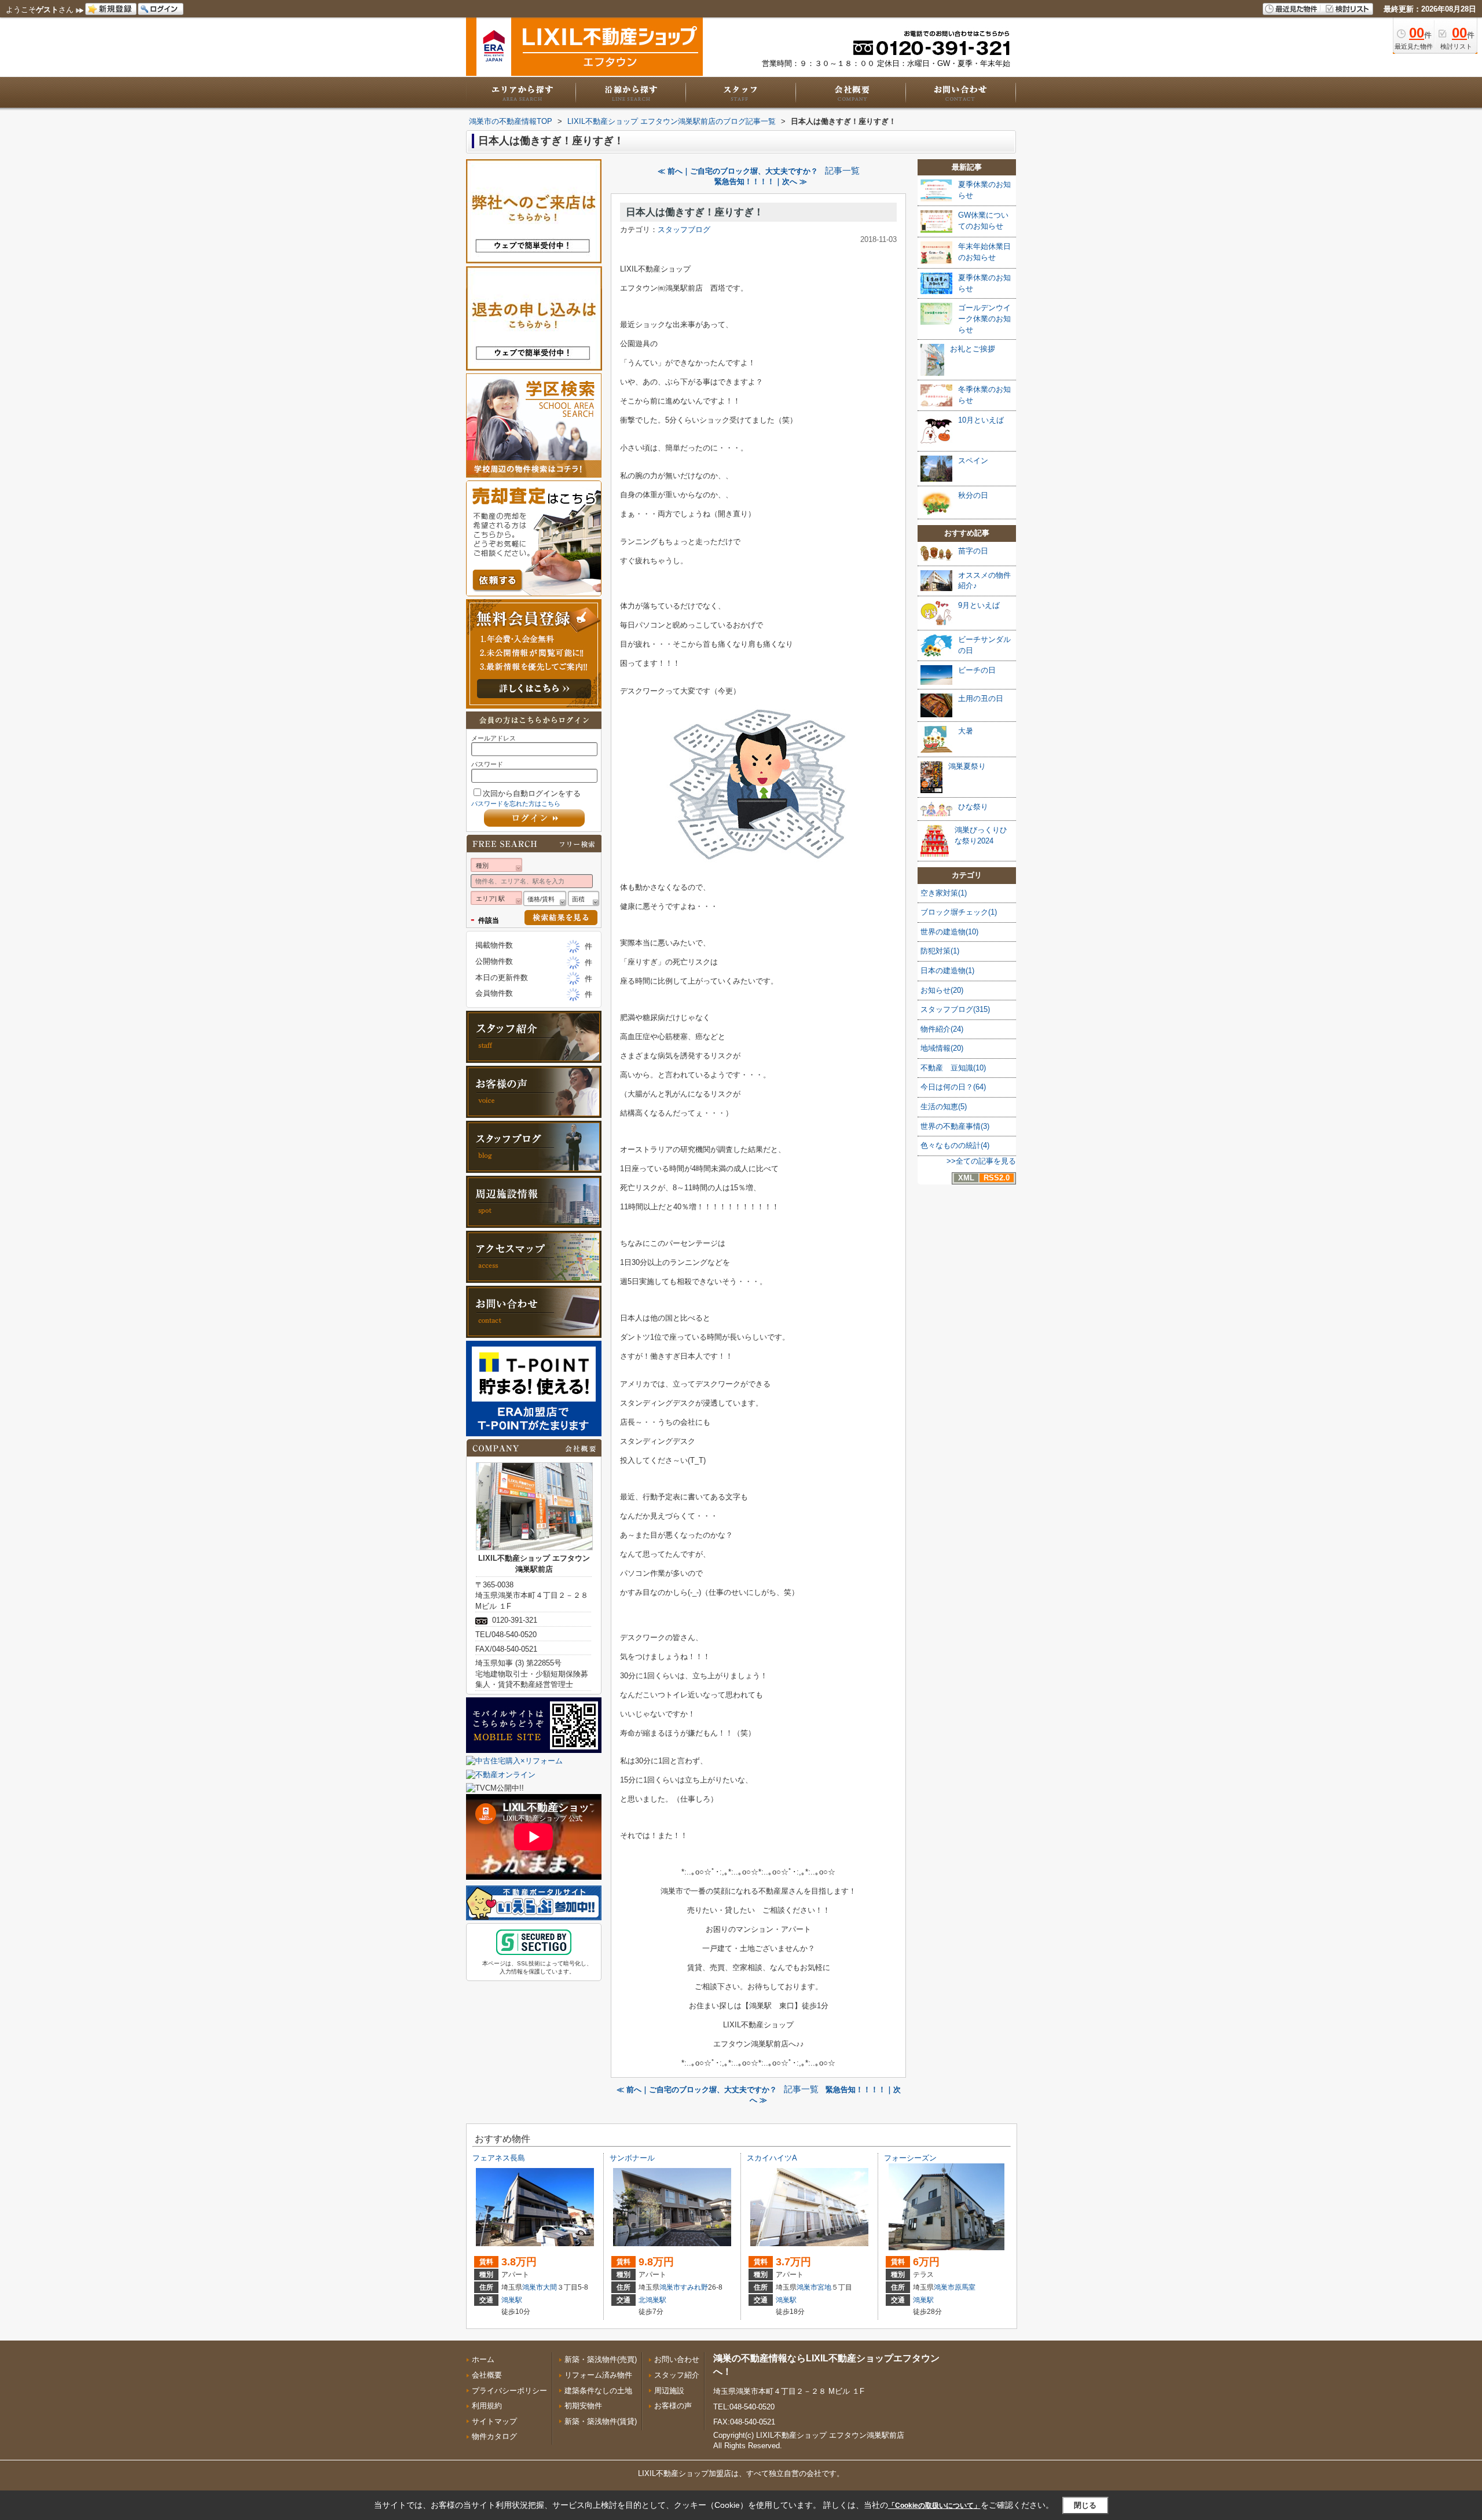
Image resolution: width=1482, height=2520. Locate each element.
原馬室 (965, 2287)
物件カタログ (494, 2436)
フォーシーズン (910, 2158)
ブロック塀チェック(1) (959, 912)
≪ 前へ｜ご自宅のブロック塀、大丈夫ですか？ (738, 171)
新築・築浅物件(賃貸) (601, 2421)
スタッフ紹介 (677, 2375)
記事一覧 (842, 171)
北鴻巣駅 (652, 2300)
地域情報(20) (942, 1048)
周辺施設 (669, 2391)
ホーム (483, 2359)
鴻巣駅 (512, 2300)
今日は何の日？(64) (953, 1087)
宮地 (824, 2287)
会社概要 (487, 2375)
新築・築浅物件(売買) (601, 2359)
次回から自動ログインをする (532, 793)
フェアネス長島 (499, 2158)
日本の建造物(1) (947, 971)
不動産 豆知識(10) (953, 1068)
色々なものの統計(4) (955, 1145)
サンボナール (632, 2158)
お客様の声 (673, 2406)
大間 (550, 2287)
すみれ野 (694, 2287)
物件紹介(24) (942, 1029)
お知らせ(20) (942, 990)
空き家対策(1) (944, 893)
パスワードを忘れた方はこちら (516, 804)
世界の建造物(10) (949, 932)
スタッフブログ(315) (955, 1009)
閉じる (1085, 2505)
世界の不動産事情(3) (955, 1126)
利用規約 (487, 2406)
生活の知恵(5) (944, 1107)
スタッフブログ (684, 230)
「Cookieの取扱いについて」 (934, 2506)
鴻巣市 (533, 2287)
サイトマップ (494, 2421)
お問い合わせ (677, 2359)
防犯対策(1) (940, 951)
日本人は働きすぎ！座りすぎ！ (695, 212)
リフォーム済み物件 (598, 2375)
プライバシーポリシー (509, 2391)
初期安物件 (583, 2406)
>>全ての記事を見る (981, 1161)
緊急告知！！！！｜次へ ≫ (761, 181)
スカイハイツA (772, 2158)
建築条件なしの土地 (598, 2391)
